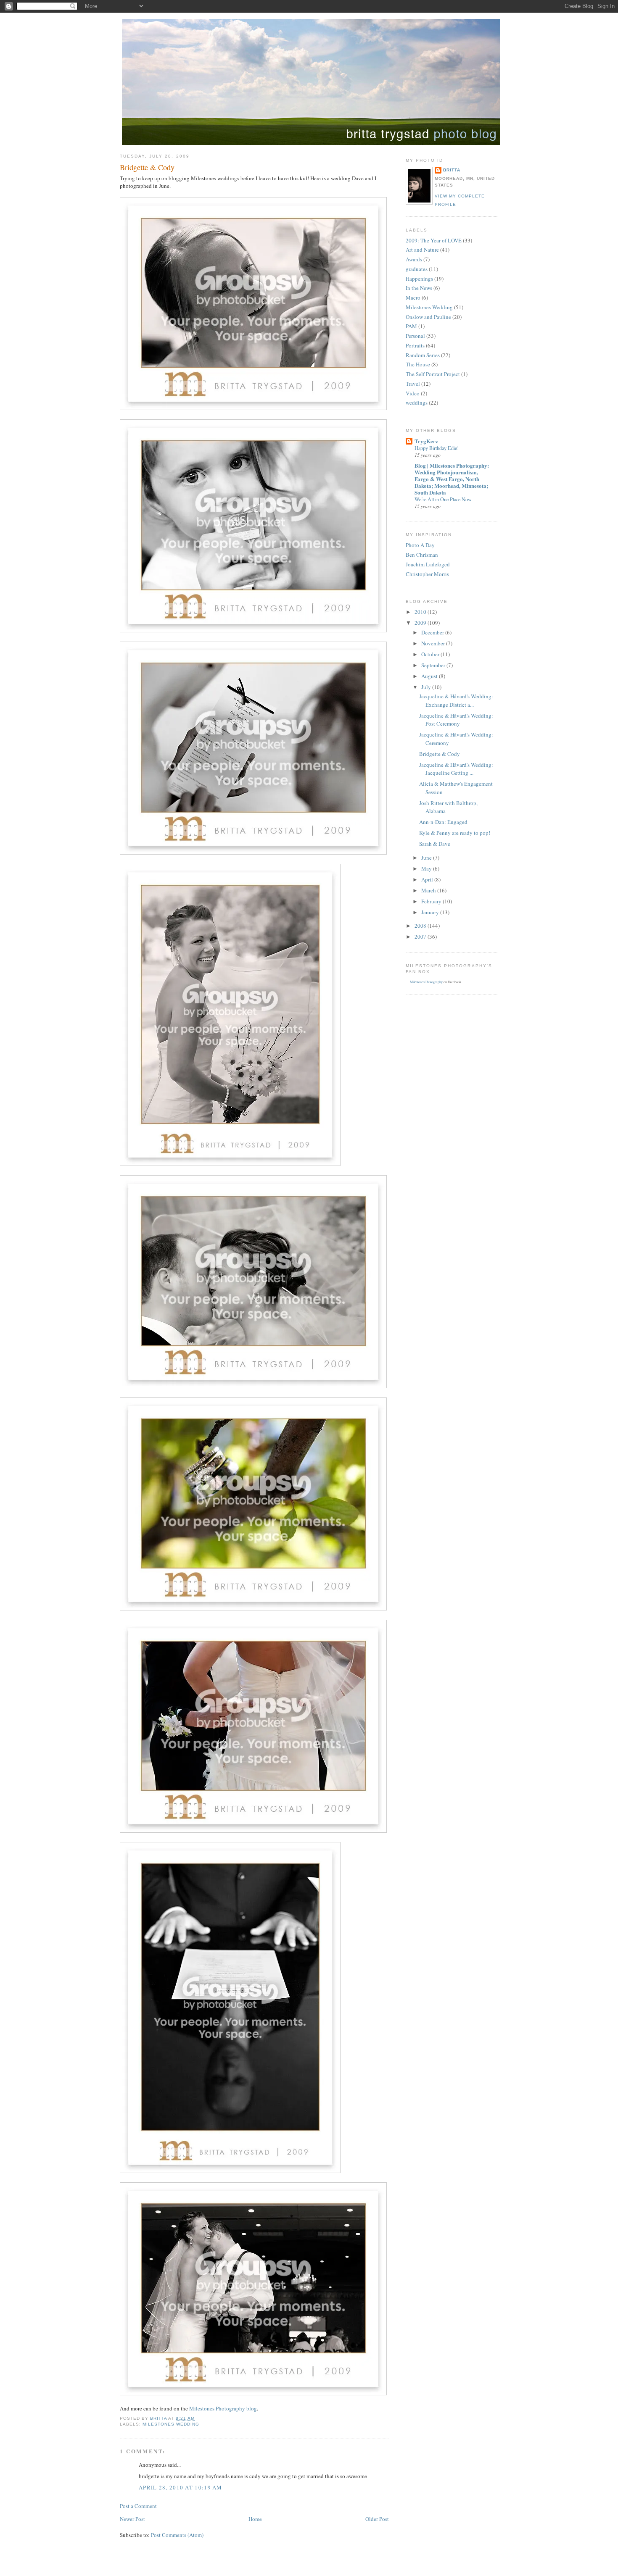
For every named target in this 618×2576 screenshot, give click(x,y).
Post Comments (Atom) (177, 2535)
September (434, 665)
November (434, 643)
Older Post (377, 2519)
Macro (413, 297)
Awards (414, 259)
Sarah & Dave (435, 844)
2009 (421, 623)
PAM (411, 326)
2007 (421, 937)
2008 (421, 926)
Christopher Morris (427, 574)
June (427, 858)
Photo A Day (420, 545)
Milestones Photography (426, 982)
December (433, 632)
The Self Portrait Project (433, 374)
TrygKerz (426, 441)
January (431, 912)
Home (255, 2519)
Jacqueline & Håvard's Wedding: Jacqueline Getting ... (456, 769)
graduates (417, 269)
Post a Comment (138, 2506)
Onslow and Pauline (428, 317)
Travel (413, 384)
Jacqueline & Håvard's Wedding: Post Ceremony (456, 720)
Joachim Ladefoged (428, 564)
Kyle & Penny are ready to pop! (455, 833)
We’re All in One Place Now (443, 499)
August (430, 676)
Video (413, 393)
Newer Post (132, 2519)
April (428, 879)
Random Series (423, 355)
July (427, 687)
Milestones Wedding (171, 2424)
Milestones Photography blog (223, 2408)
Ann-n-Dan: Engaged (443, 822)
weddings (417, 403)
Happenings (419, 279)
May (427, 868)
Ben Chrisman (422, 555)
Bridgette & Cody (440, 754)
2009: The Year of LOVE (434, 240)
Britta (452, 170)
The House (418, 364)
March (429, 890)
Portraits (415, 345)
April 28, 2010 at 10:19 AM (181, 2487)
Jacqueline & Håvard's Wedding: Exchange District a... (456, 700)
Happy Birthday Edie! (437, 448)
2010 (421, 612)
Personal (415, 336)
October (431, 654)
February (432, 901)
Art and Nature (422, 250)
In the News (419, 288)
